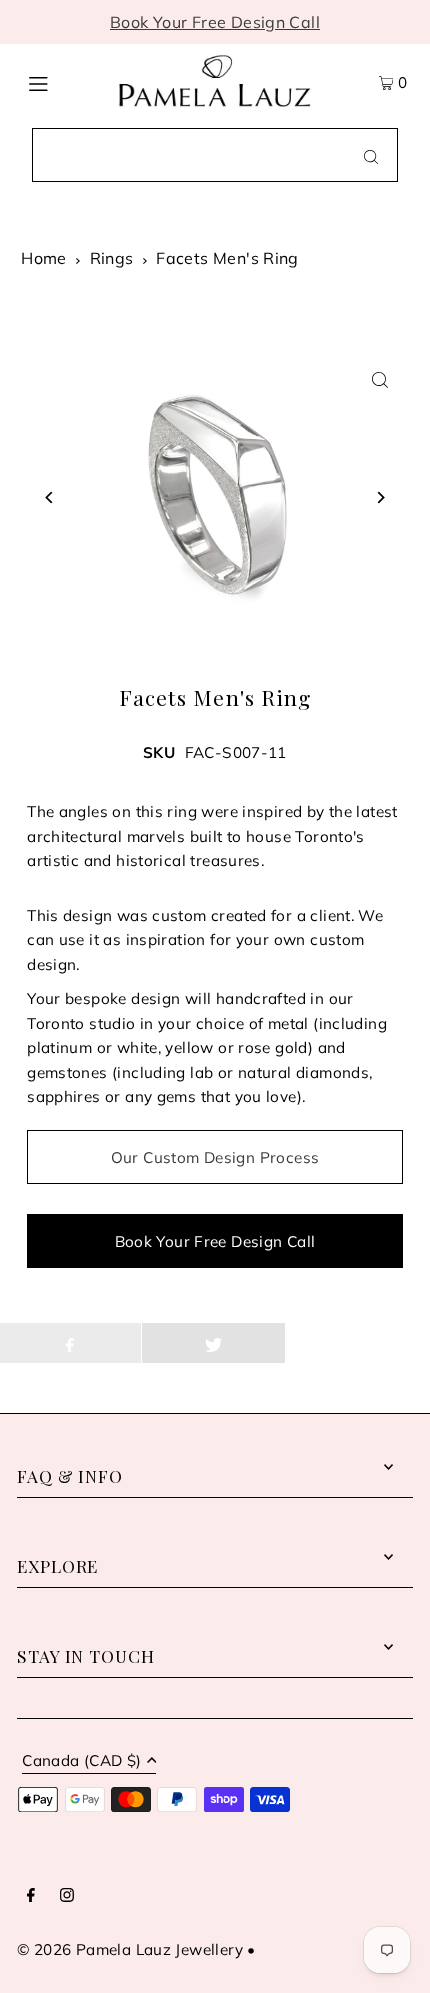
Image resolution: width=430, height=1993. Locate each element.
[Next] (380, 497)
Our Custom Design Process (215, 1157)
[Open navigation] (62, 81)
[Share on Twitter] (213, 1343)
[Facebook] (31, 1896)
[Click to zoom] (380, 380)
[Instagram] (67, 1896)
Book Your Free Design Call (215, 22)
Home (44, 258)
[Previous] (49, 497)
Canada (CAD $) (81, 1761)
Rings (112, 258)
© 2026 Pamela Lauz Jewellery (130, 1949)
